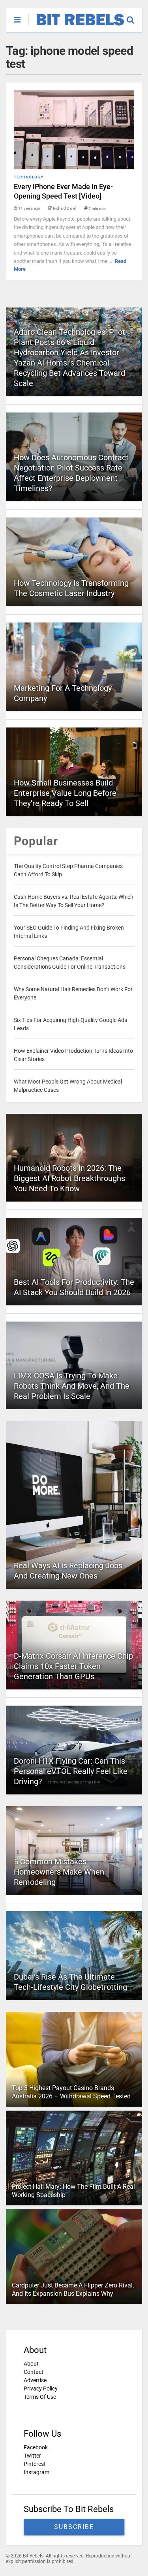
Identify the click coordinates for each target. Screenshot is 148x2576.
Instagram (37, 2472)
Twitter (32, 2456)
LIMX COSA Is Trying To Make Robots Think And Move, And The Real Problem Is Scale (72, 1386)
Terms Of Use (40, 2397)
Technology (29, 177)
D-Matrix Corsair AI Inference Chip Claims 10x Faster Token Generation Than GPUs (73, 1666)
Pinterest (35, 2464)
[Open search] (134, 16)
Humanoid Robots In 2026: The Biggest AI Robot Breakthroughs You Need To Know (69, 1178)
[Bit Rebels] (76, 26)
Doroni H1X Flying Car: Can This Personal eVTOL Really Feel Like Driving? (71, 1771)
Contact (34, 2372)
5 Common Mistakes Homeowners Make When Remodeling (59, 1872)
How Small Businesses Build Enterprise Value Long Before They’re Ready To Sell (65, 793)
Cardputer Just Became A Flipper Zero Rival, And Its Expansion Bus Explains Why (73, 2289)
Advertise (35, 2380)
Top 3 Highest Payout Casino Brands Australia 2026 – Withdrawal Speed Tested (71, 2092)
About (31, 2364)
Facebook (36, 2447)
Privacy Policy (41, 2389)
